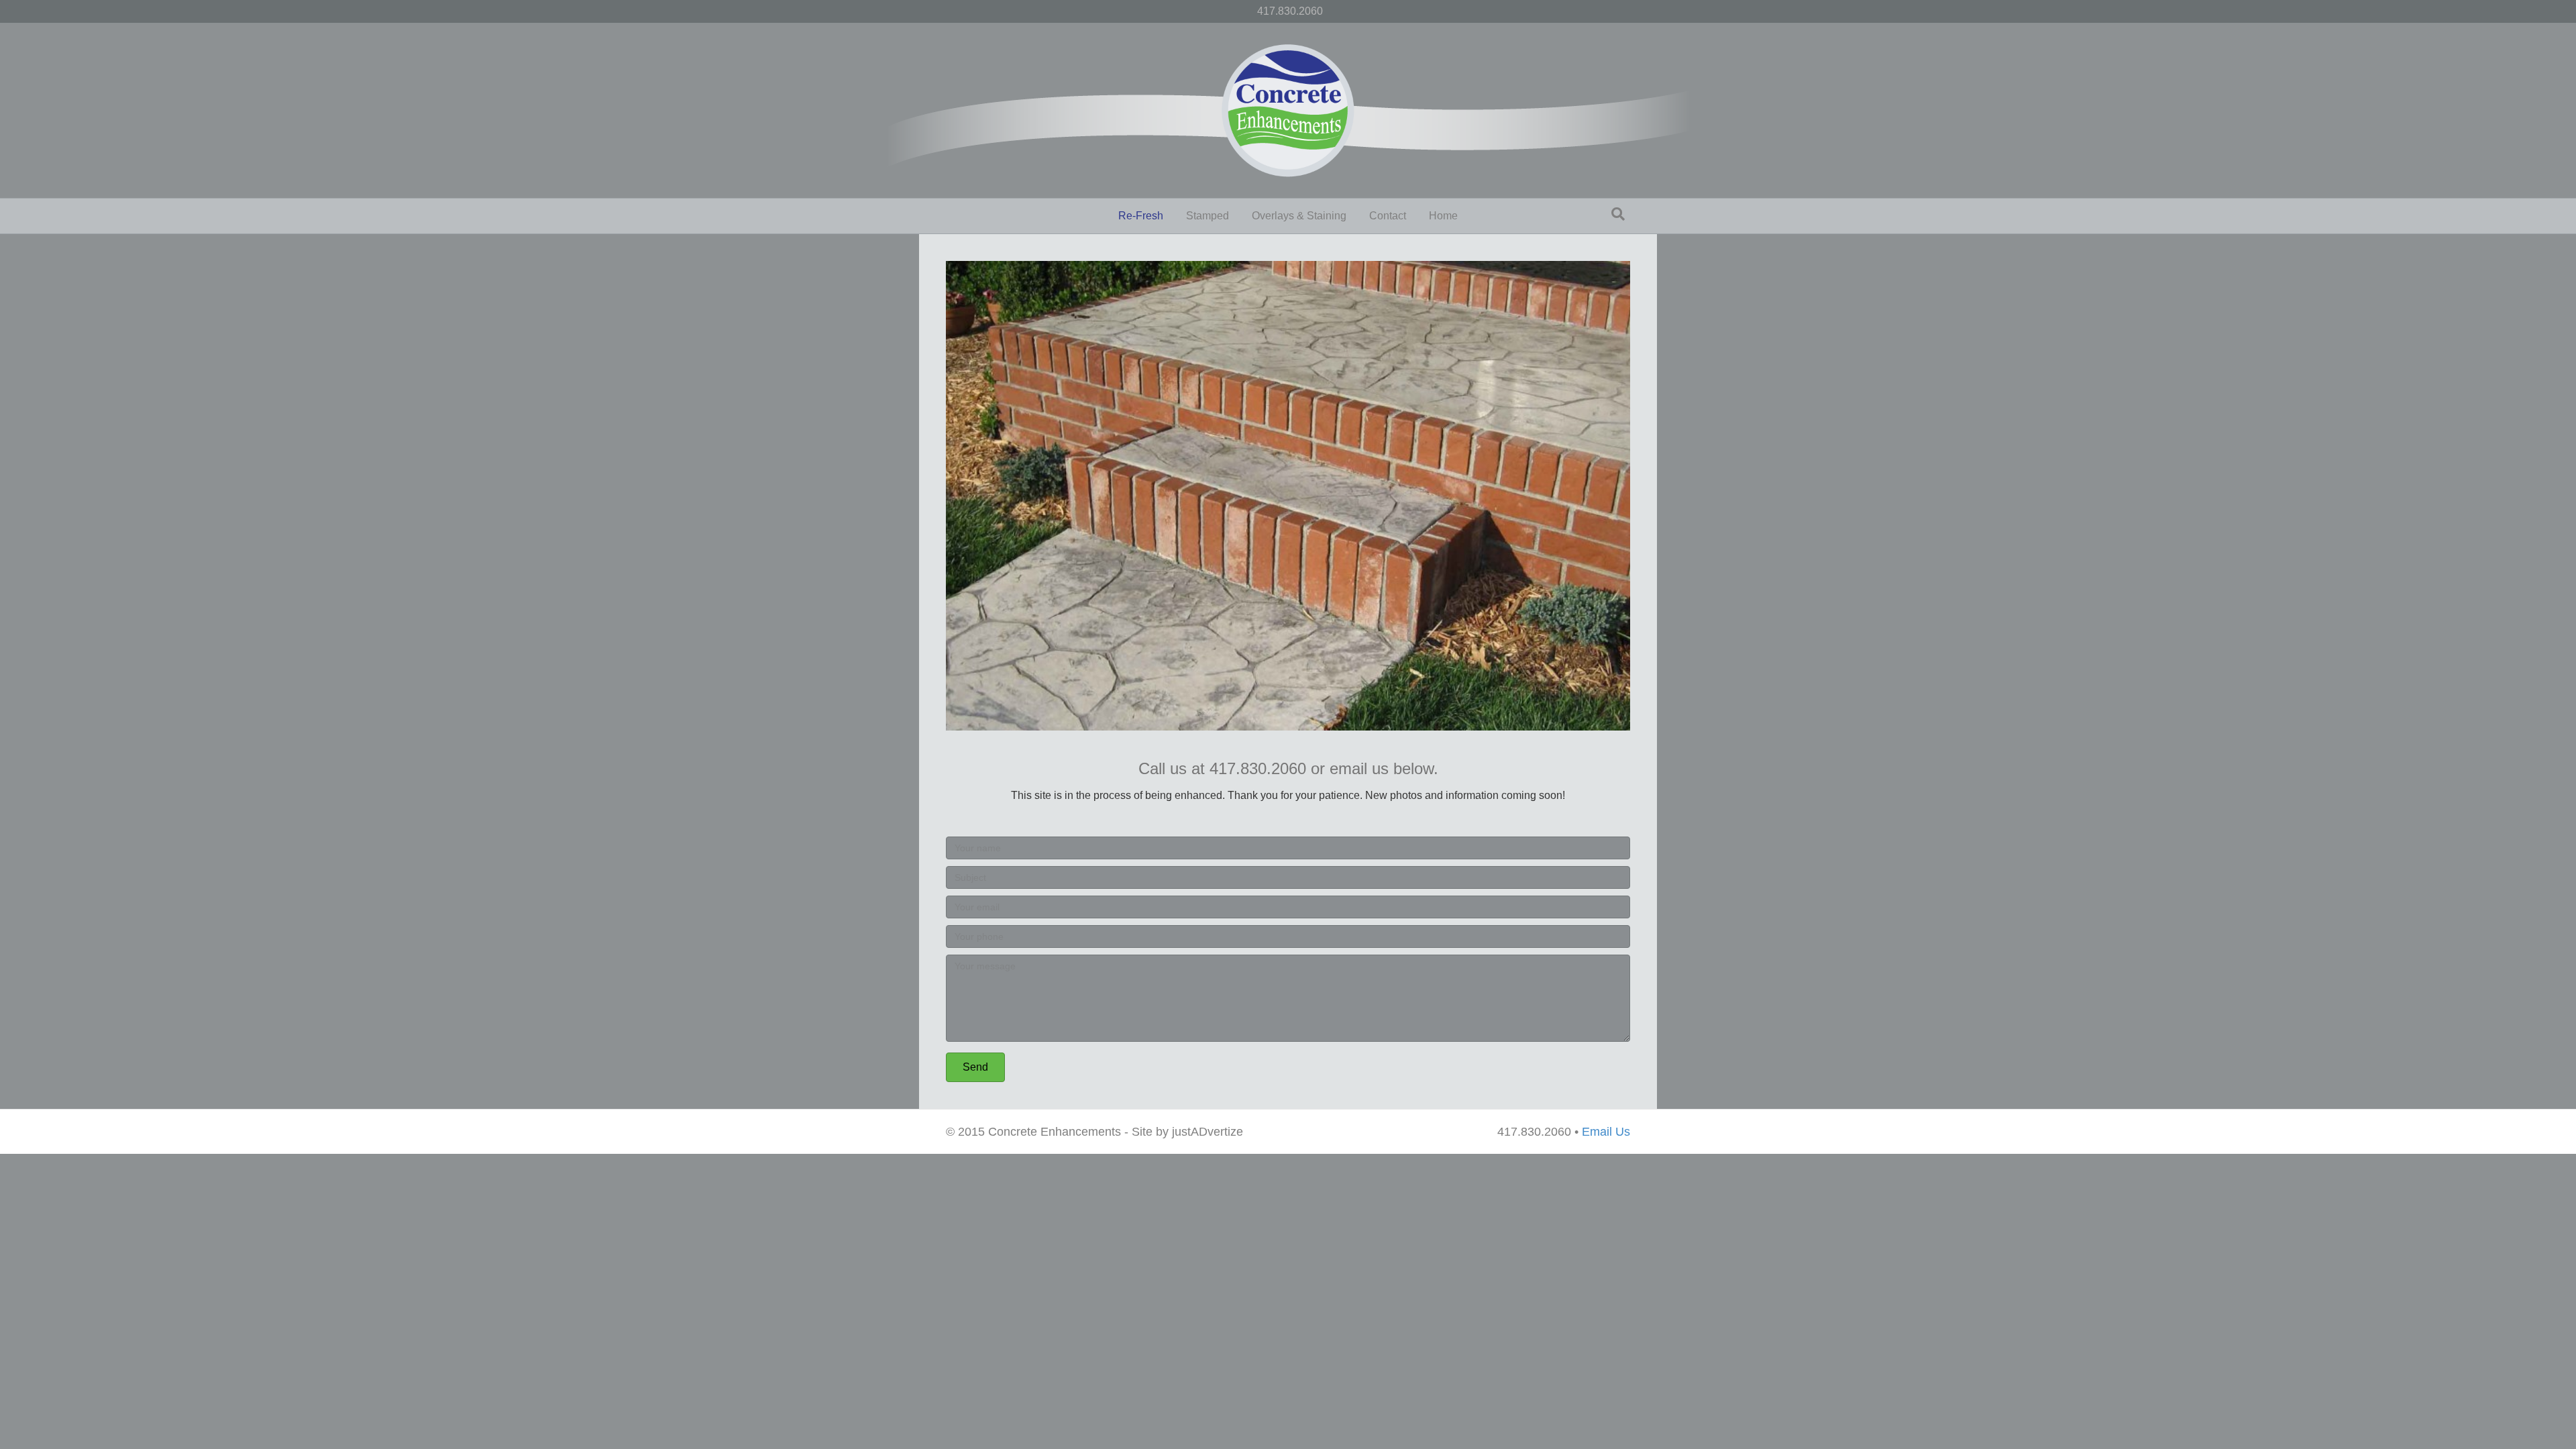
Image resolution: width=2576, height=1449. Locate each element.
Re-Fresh (1141, 216)
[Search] (1618, 214)
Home (1443, 216)
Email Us (1606, 1132)
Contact (1388, 216)
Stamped (1207, 216)
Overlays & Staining (1299, 216)
